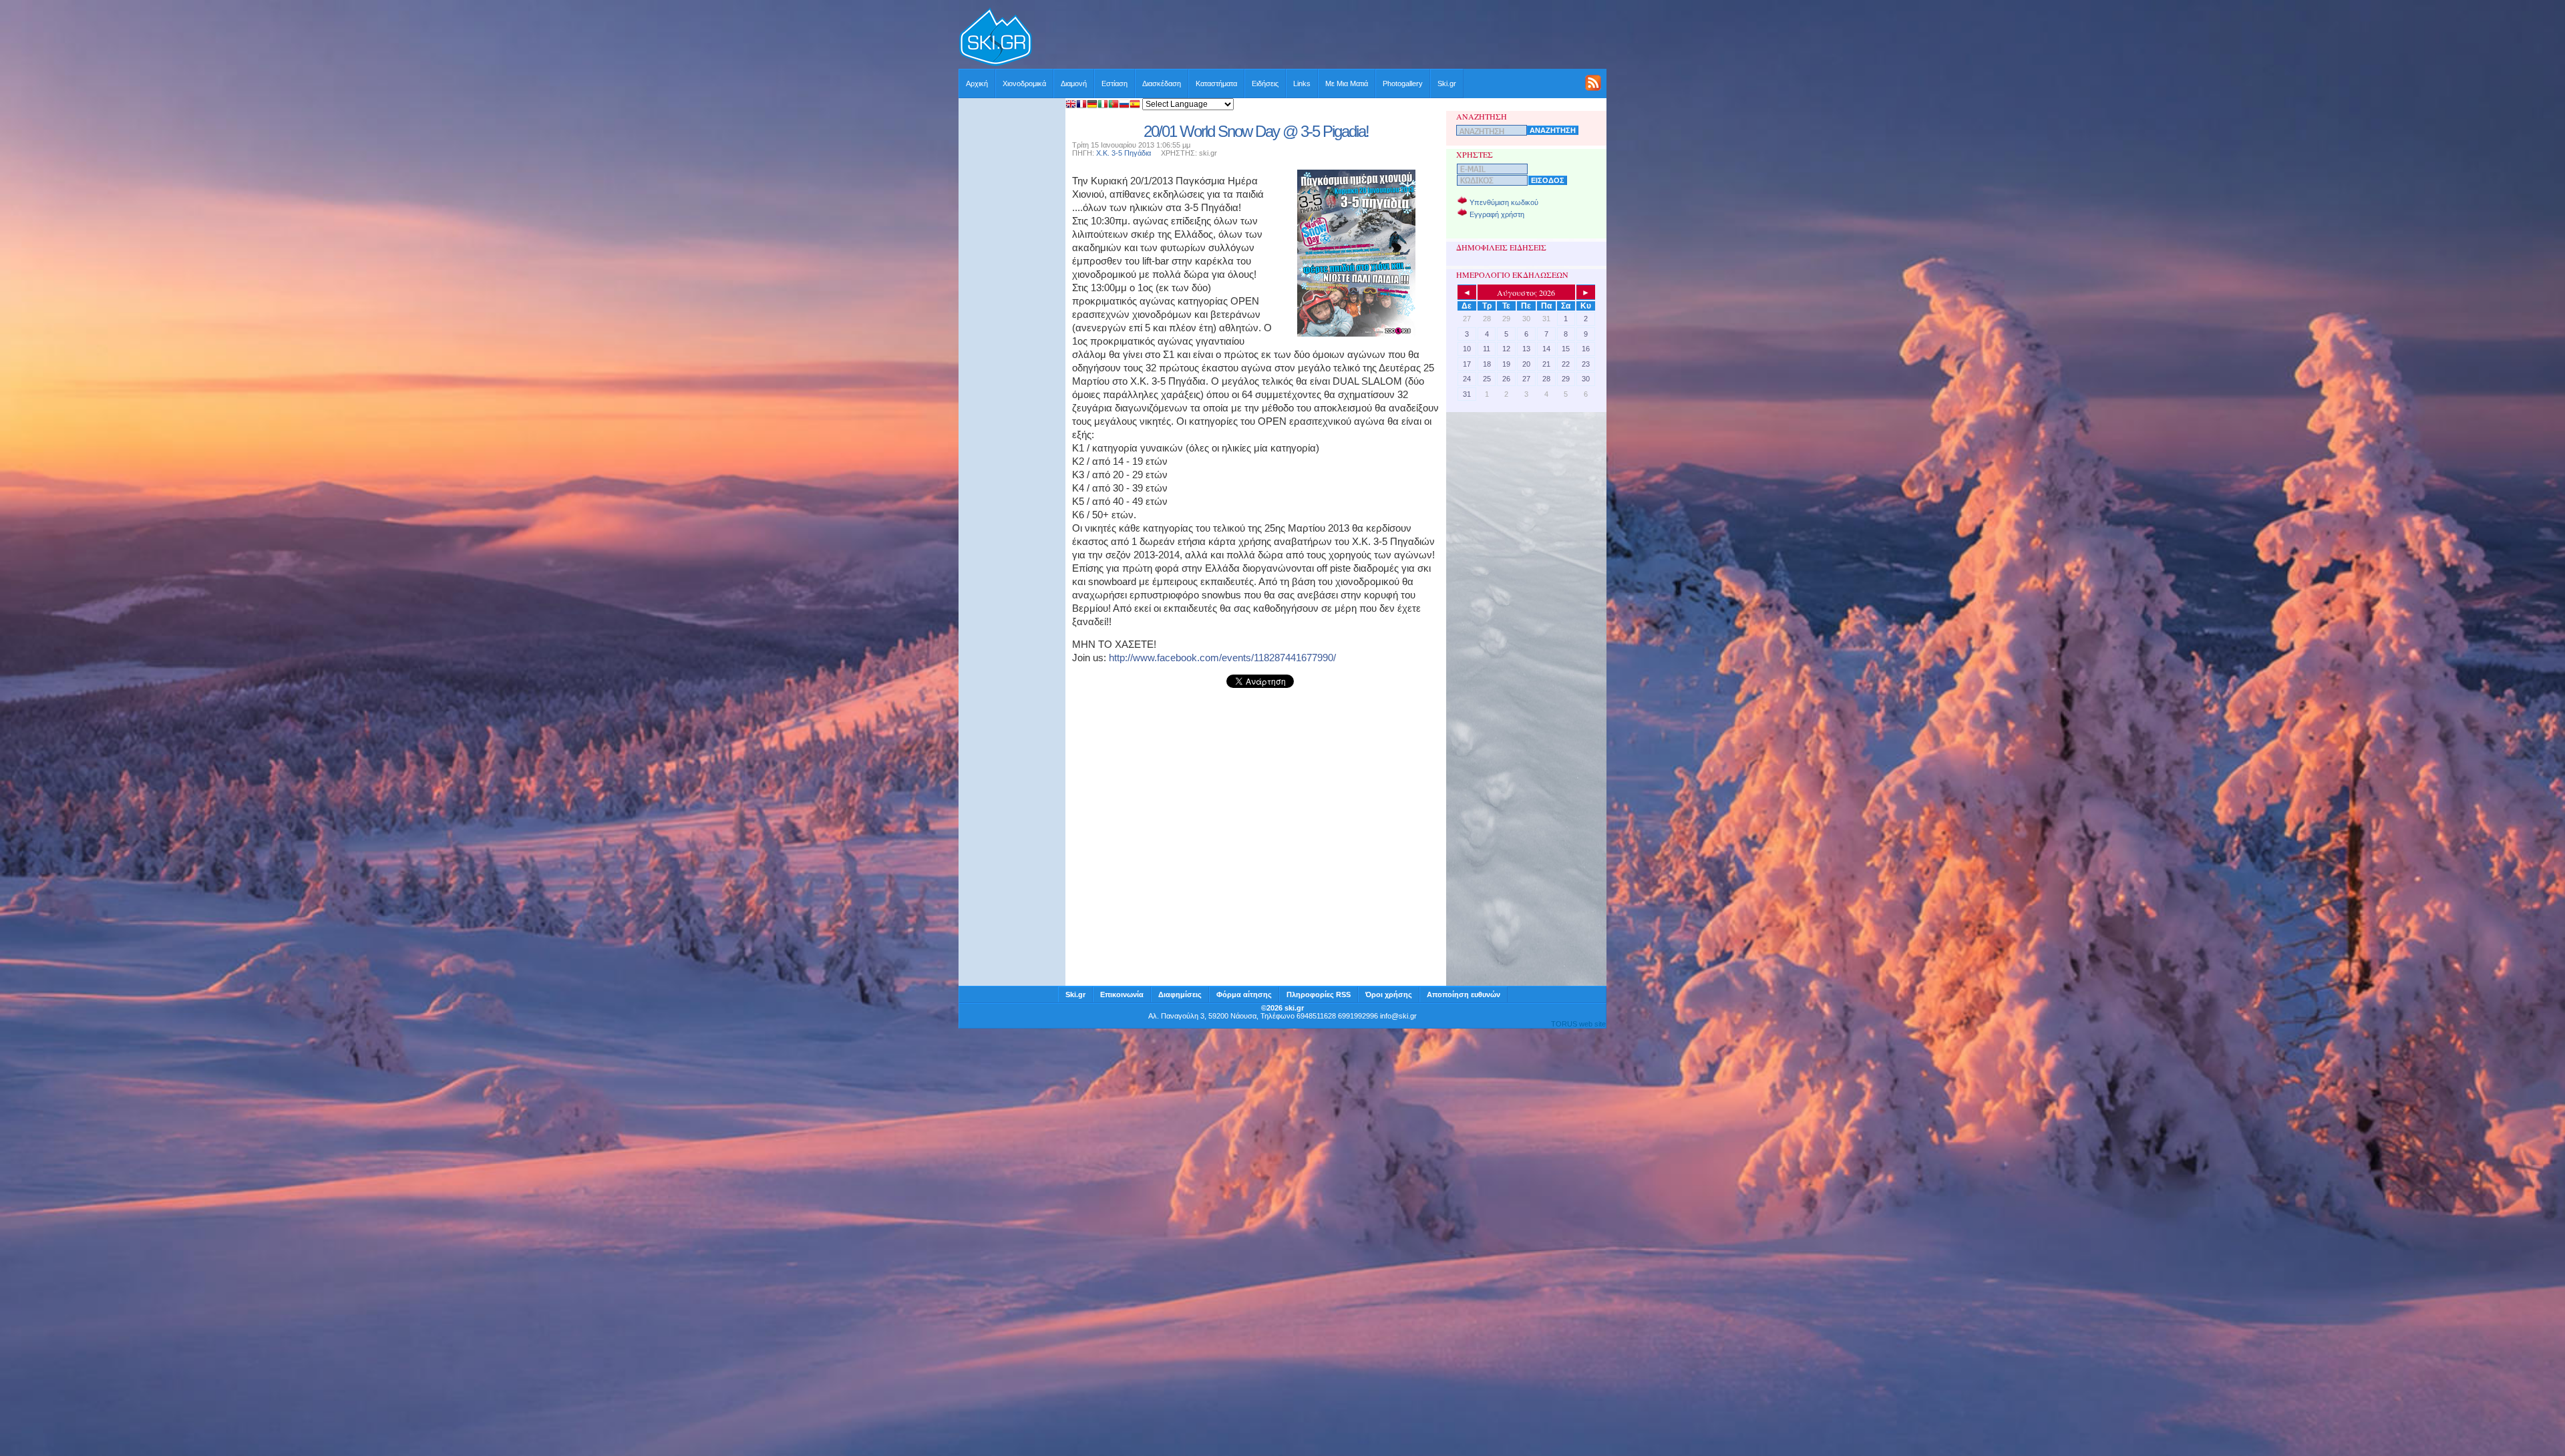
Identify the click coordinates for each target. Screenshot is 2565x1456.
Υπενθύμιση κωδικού (1504, 202)
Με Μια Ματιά (1347, 83)
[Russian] (1124, 105)
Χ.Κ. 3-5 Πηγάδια (1124, 153)
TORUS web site (1578, 1024)
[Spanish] (1135, 105)
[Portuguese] (1114, 105)
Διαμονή (1074, 83)
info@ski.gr (1398, 1016)
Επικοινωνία (1122, 994)
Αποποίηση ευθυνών (1464, 994)
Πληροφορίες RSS (1319, 994)
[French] (1081, 105)
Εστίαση (1115, 83)
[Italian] (1103, 105)
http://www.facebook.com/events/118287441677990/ (1222, 658)
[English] (1071, 105)
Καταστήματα (1216, 83)
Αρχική (977, 83)
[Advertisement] (1320, 38)
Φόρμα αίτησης (1244, 994)
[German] (1092, 105)
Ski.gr (1447, 83)
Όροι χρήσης (1389, 994)
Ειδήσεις (1265, 83)
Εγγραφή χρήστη (1497, 214)
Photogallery (1403, 83)
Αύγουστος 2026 (1526, 293)
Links (1302, 83)
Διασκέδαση (1162, 83)
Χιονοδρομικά (1024, 83)
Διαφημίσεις (1180, 994)
